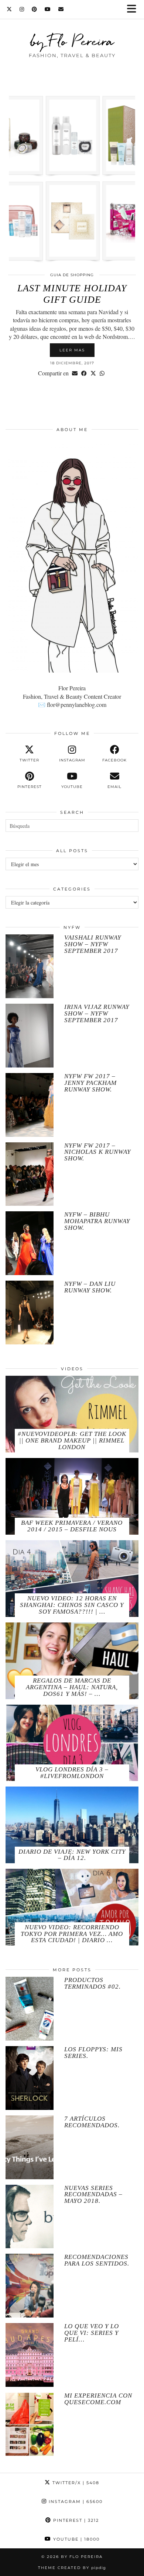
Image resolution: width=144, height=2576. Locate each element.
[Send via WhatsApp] (102, 373)
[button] (134, 9)
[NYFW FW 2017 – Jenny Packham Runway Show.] (30, 1105)
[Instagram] (22, 9)
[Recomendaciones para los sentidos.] (30, 2286)
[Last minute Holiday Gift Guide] (72, 178)
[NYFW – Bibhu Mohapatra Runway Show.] (30, 1243)
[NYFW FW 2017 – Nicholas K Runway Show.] (30, 1174)
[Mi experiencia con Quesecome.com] (30, 2424)
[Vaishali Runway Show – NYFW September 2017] (30, 966)
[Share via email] (75, 373)
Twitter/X (75, 2483)
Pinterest (75, 2520)
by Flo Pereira (72, 41)
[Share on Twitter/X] (93, 373)
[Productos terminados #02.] (30, 2009)
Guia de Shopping (72, 275)
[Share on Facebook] (84, 373)
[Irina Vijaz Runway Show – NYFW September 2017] (30, 1036)
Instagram (75, 2502)
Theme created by (72, 2568)
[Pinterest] (35, 9)
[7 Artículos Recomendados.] (30, 2147)
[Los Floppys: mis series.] (30, 2078)
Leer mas (72, 350)
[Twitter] (9, 9)
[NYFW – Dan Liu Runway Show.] (30, 1313)
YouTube (76, 2539)
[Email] (61, 9)
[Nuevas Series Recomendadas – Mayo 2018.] (30, 2217)
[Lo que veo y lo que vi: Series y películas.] (30, 2355)
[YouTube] (48, 9)
